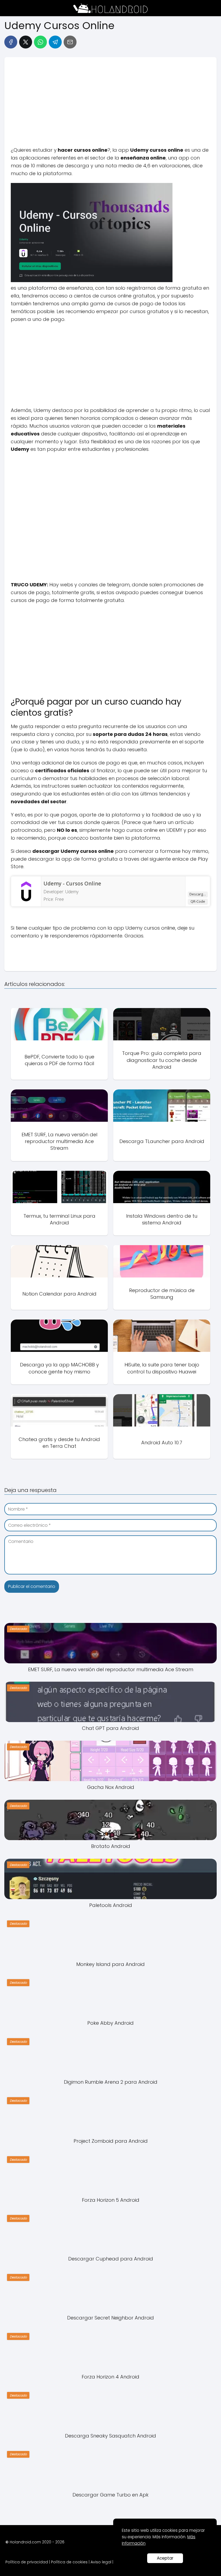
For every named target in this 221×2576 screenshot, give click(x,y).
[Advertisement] (110, 104)
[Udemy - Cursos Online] (26, 902)
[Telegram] (55, 42)
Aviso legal (101, 2562)
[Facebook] (11, 42)
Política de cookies (69, 2562)
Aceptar (165, 2558)
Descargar (198, 894)
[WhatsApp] (40, 42)
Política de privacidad (27, 2562)
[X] (26, 42)
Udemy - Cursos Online (72, 884)
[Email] (70, 42)
